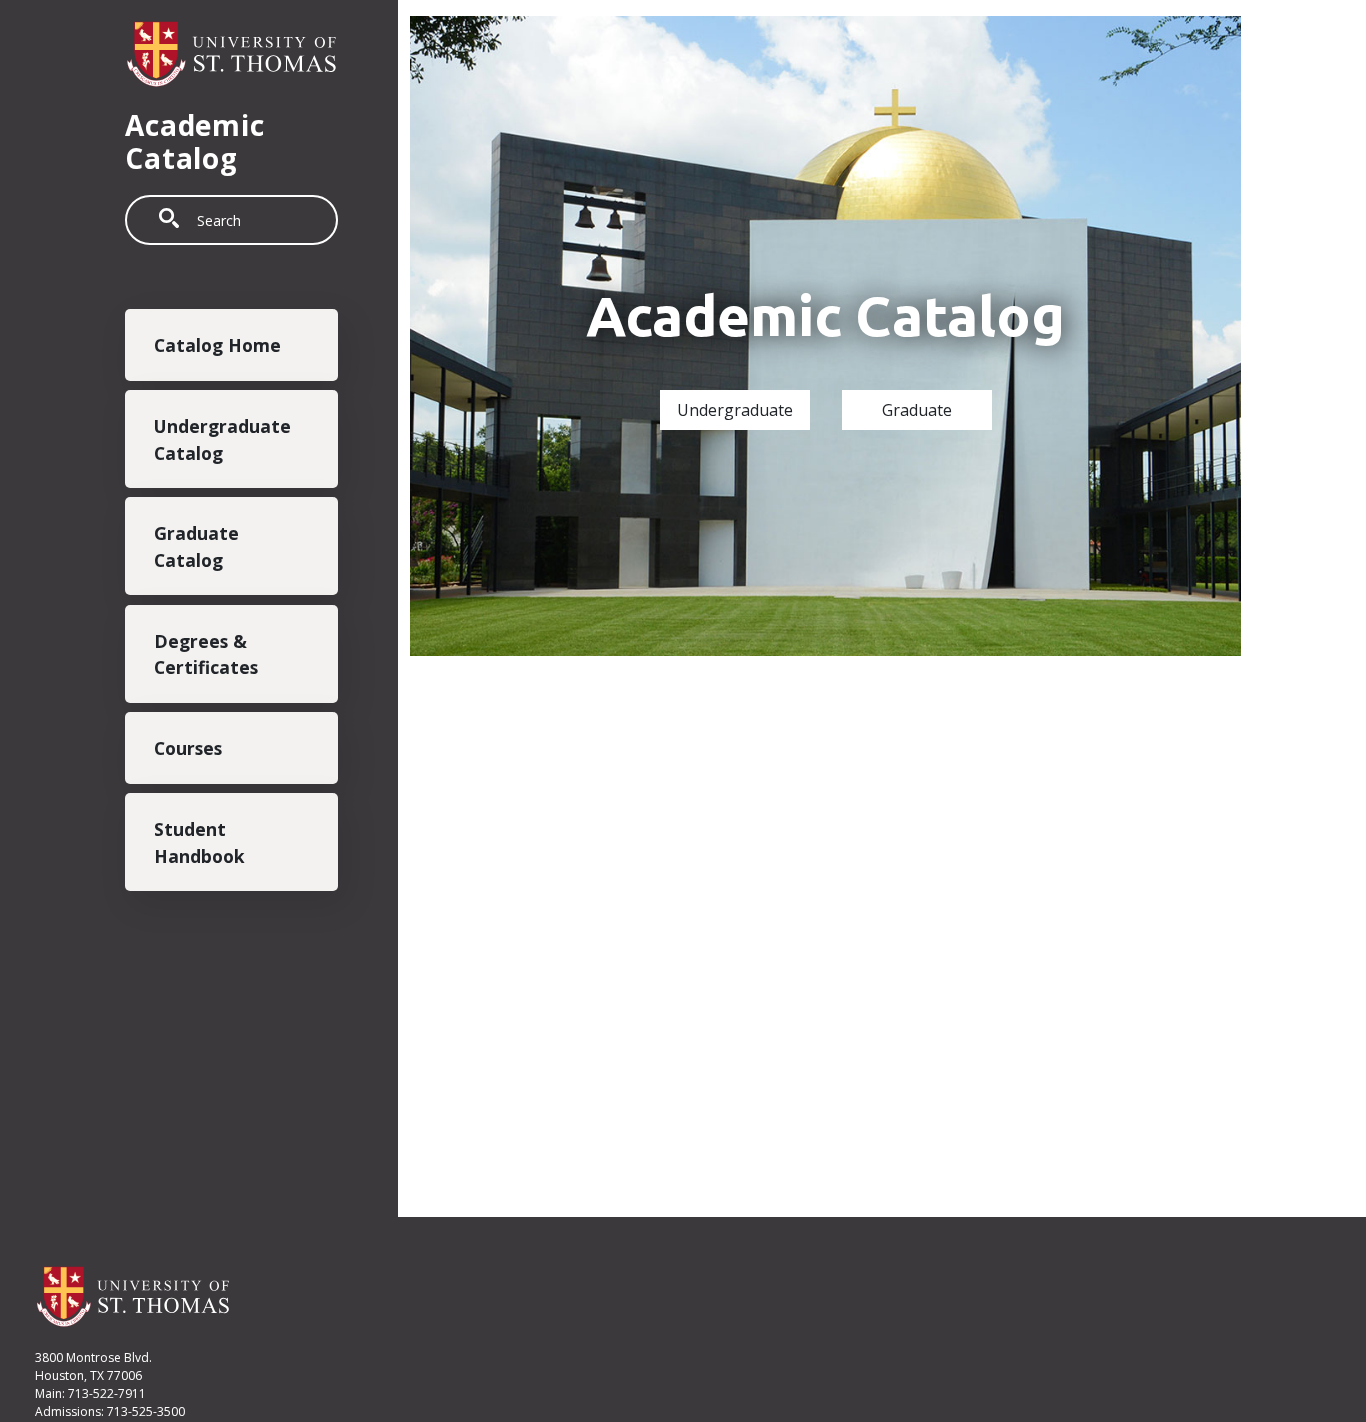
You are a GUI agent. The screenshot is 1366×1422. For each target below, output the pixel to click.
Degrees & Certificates (206, 654)
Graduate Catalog (196, 547)
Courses (188, 748)
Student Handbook (199, 842)
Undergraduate (735, 410)
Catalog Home (217, 345)
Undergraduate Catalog (222, 439)
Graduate (917, 410)
